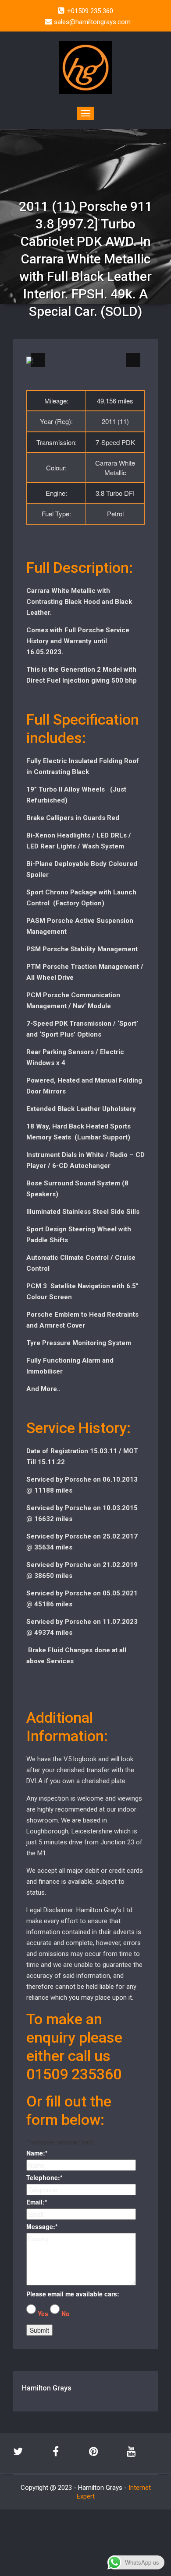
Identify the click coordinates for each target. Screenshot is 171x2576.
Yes (43, 2313)
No (66, 2313)
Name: (37, 2153)
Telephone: (44, 2177)
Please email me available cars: (73, 2294)
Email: (37, 2202)
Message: (42, 2226)
